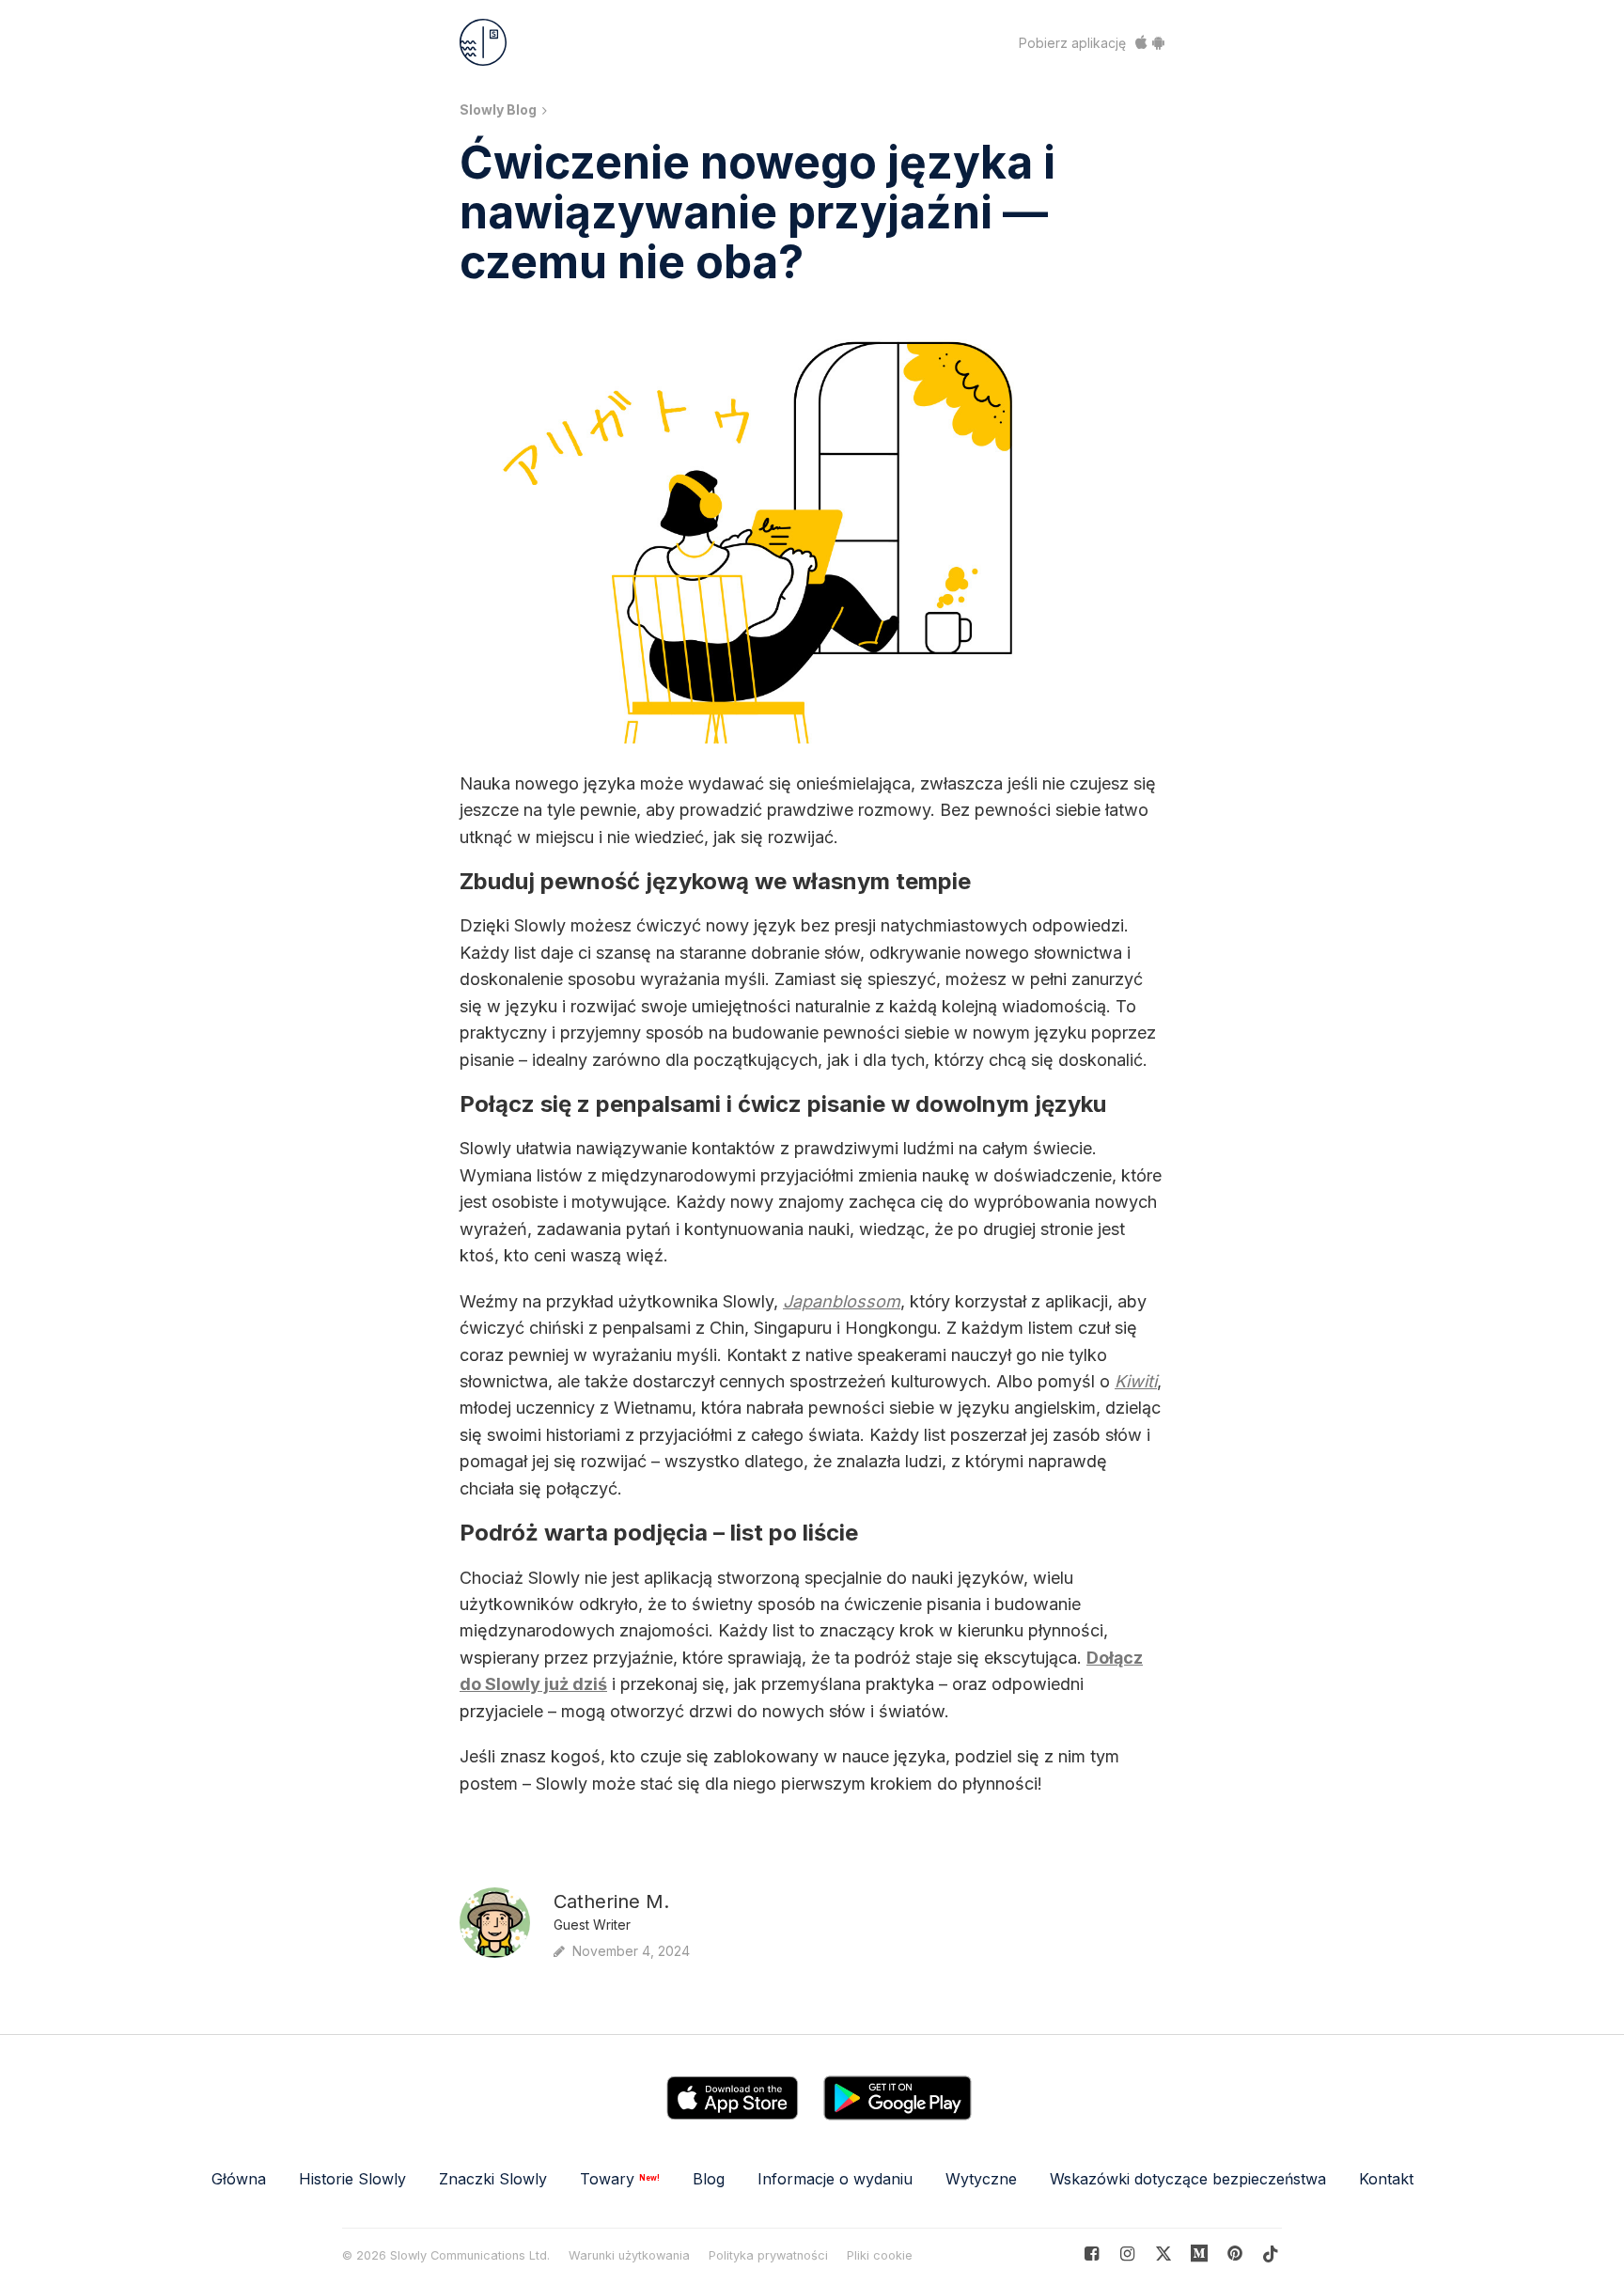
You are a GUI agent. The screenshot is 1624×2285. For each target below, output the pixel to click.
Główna (239, 2179)
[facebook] (1092, 2254)
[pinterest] (1200, 2254)
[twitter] (1163, 2254)
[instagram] (1127, 2254)
